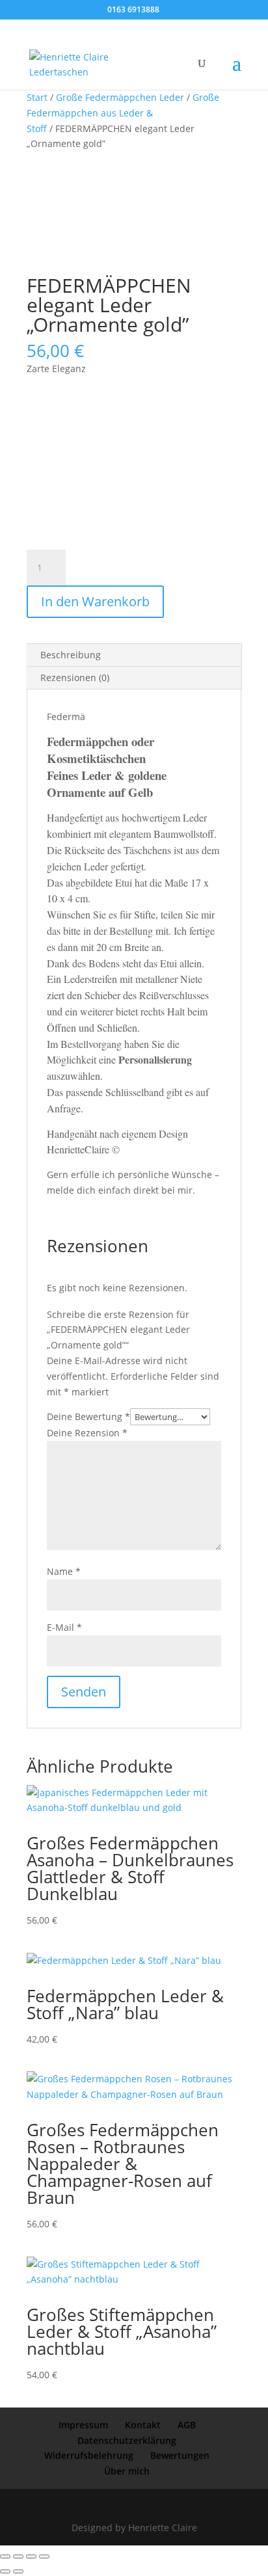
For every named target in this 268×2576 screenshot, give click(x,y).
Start (37, 97)
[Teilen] (31, 2556)
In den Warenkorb (95, 601)
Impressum (83, 2425)
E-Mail (64, 1627)
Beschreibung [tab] (71, 655)
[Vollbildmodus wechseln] (18, 2556)
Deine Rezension (87, 1433)
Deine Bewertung (88, 1416)
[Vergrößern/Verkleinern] (5, 2556)
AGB (187, 2425)
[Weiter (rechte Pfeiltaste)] (18, 2571)
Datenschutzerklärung (127, 2440)
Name (64, 1571)
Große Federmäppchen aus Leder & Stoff (123, 113)
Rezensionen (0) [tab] (75, 678)
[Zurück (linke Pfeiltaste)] (5, 2571)
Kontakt (143, 2425)
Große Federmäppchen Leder (120, 97)
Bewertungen (180, 2455)
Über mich (127, 2471)
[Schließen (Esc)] (44, 2556)
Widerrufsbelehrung (89, 2455)
